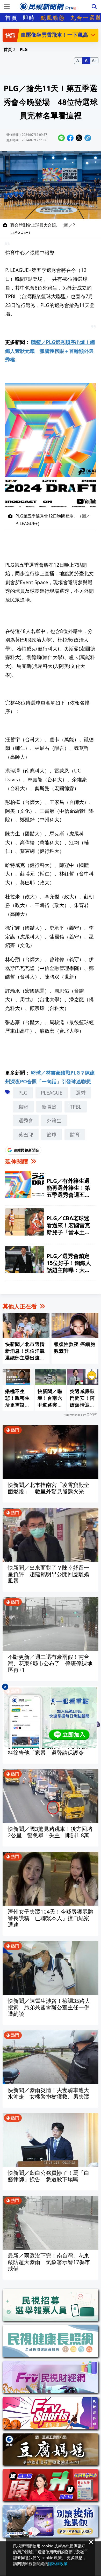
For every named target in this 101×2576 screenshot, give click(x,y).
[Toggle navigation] (7, 7)
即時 (29, 18)
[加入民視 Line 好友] (51, 1717)
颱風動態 (53, 18)
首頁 (11, 18)
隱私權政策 (58, 2564)
